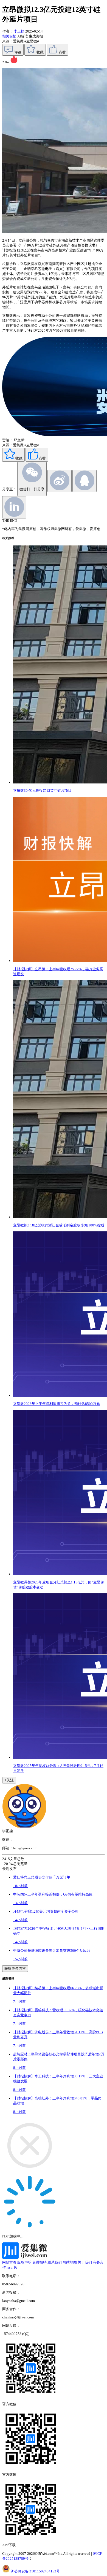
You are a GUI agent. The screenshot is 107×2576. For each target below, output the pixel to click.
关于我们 (85, 2262)
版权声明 (24, 2262)
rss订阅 (12, 2267)
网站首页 (9, 2262)
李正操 (19, 31)
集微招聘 (40, 2262)
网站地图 (70, 2262)
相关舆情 (10, 36)
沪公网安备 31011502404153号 (35, 2571)
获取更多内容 (15, 1968)
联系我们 (55, 2262)
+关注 (9, 1780)
